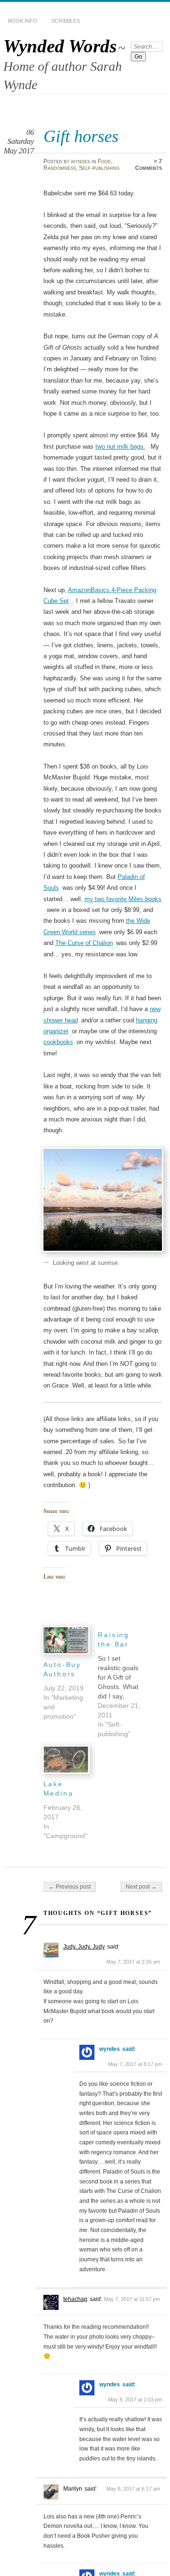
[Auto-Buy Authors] (66, 1640)
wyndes (81, 161)
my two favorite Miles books (123, 899)
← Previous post (70, 1887)
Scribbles (66, 21)
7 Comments (149, 165)
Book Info (23, 21)
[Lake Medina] (66, 1760)
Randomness (60, 168)
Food (104, 161)
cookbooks (58, 1042)
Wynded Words (60, 46)
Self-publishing (99, 168)
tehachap (75, 2299)
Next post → (141, 1887)
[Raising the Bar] (125, 1682)
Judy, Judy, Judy (84, 1947)
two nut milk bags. (120, 447)
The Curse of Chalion (84, 943)
